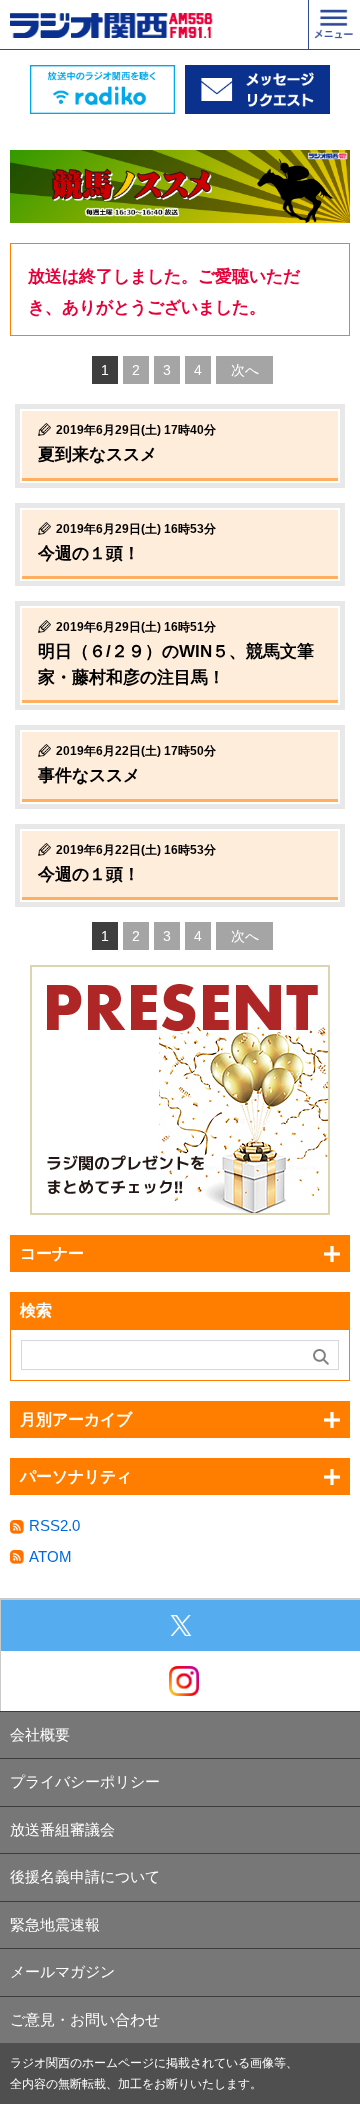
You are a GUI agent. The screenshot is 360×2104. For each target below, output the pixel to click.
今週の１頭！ (89, 553)
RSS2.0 (54, 1525)
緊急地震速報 (55, 1924)
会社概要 (40, 1734)
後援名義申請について (85, 1876)
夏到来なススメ (97, 454)
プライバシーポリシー (85, 1781)
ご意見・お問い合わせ (85, 2019)
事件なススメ (89, 775)
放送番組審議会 (62, 1829)
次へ (245, 370)
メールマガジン (62, 1971)
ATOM (50, 1556)
